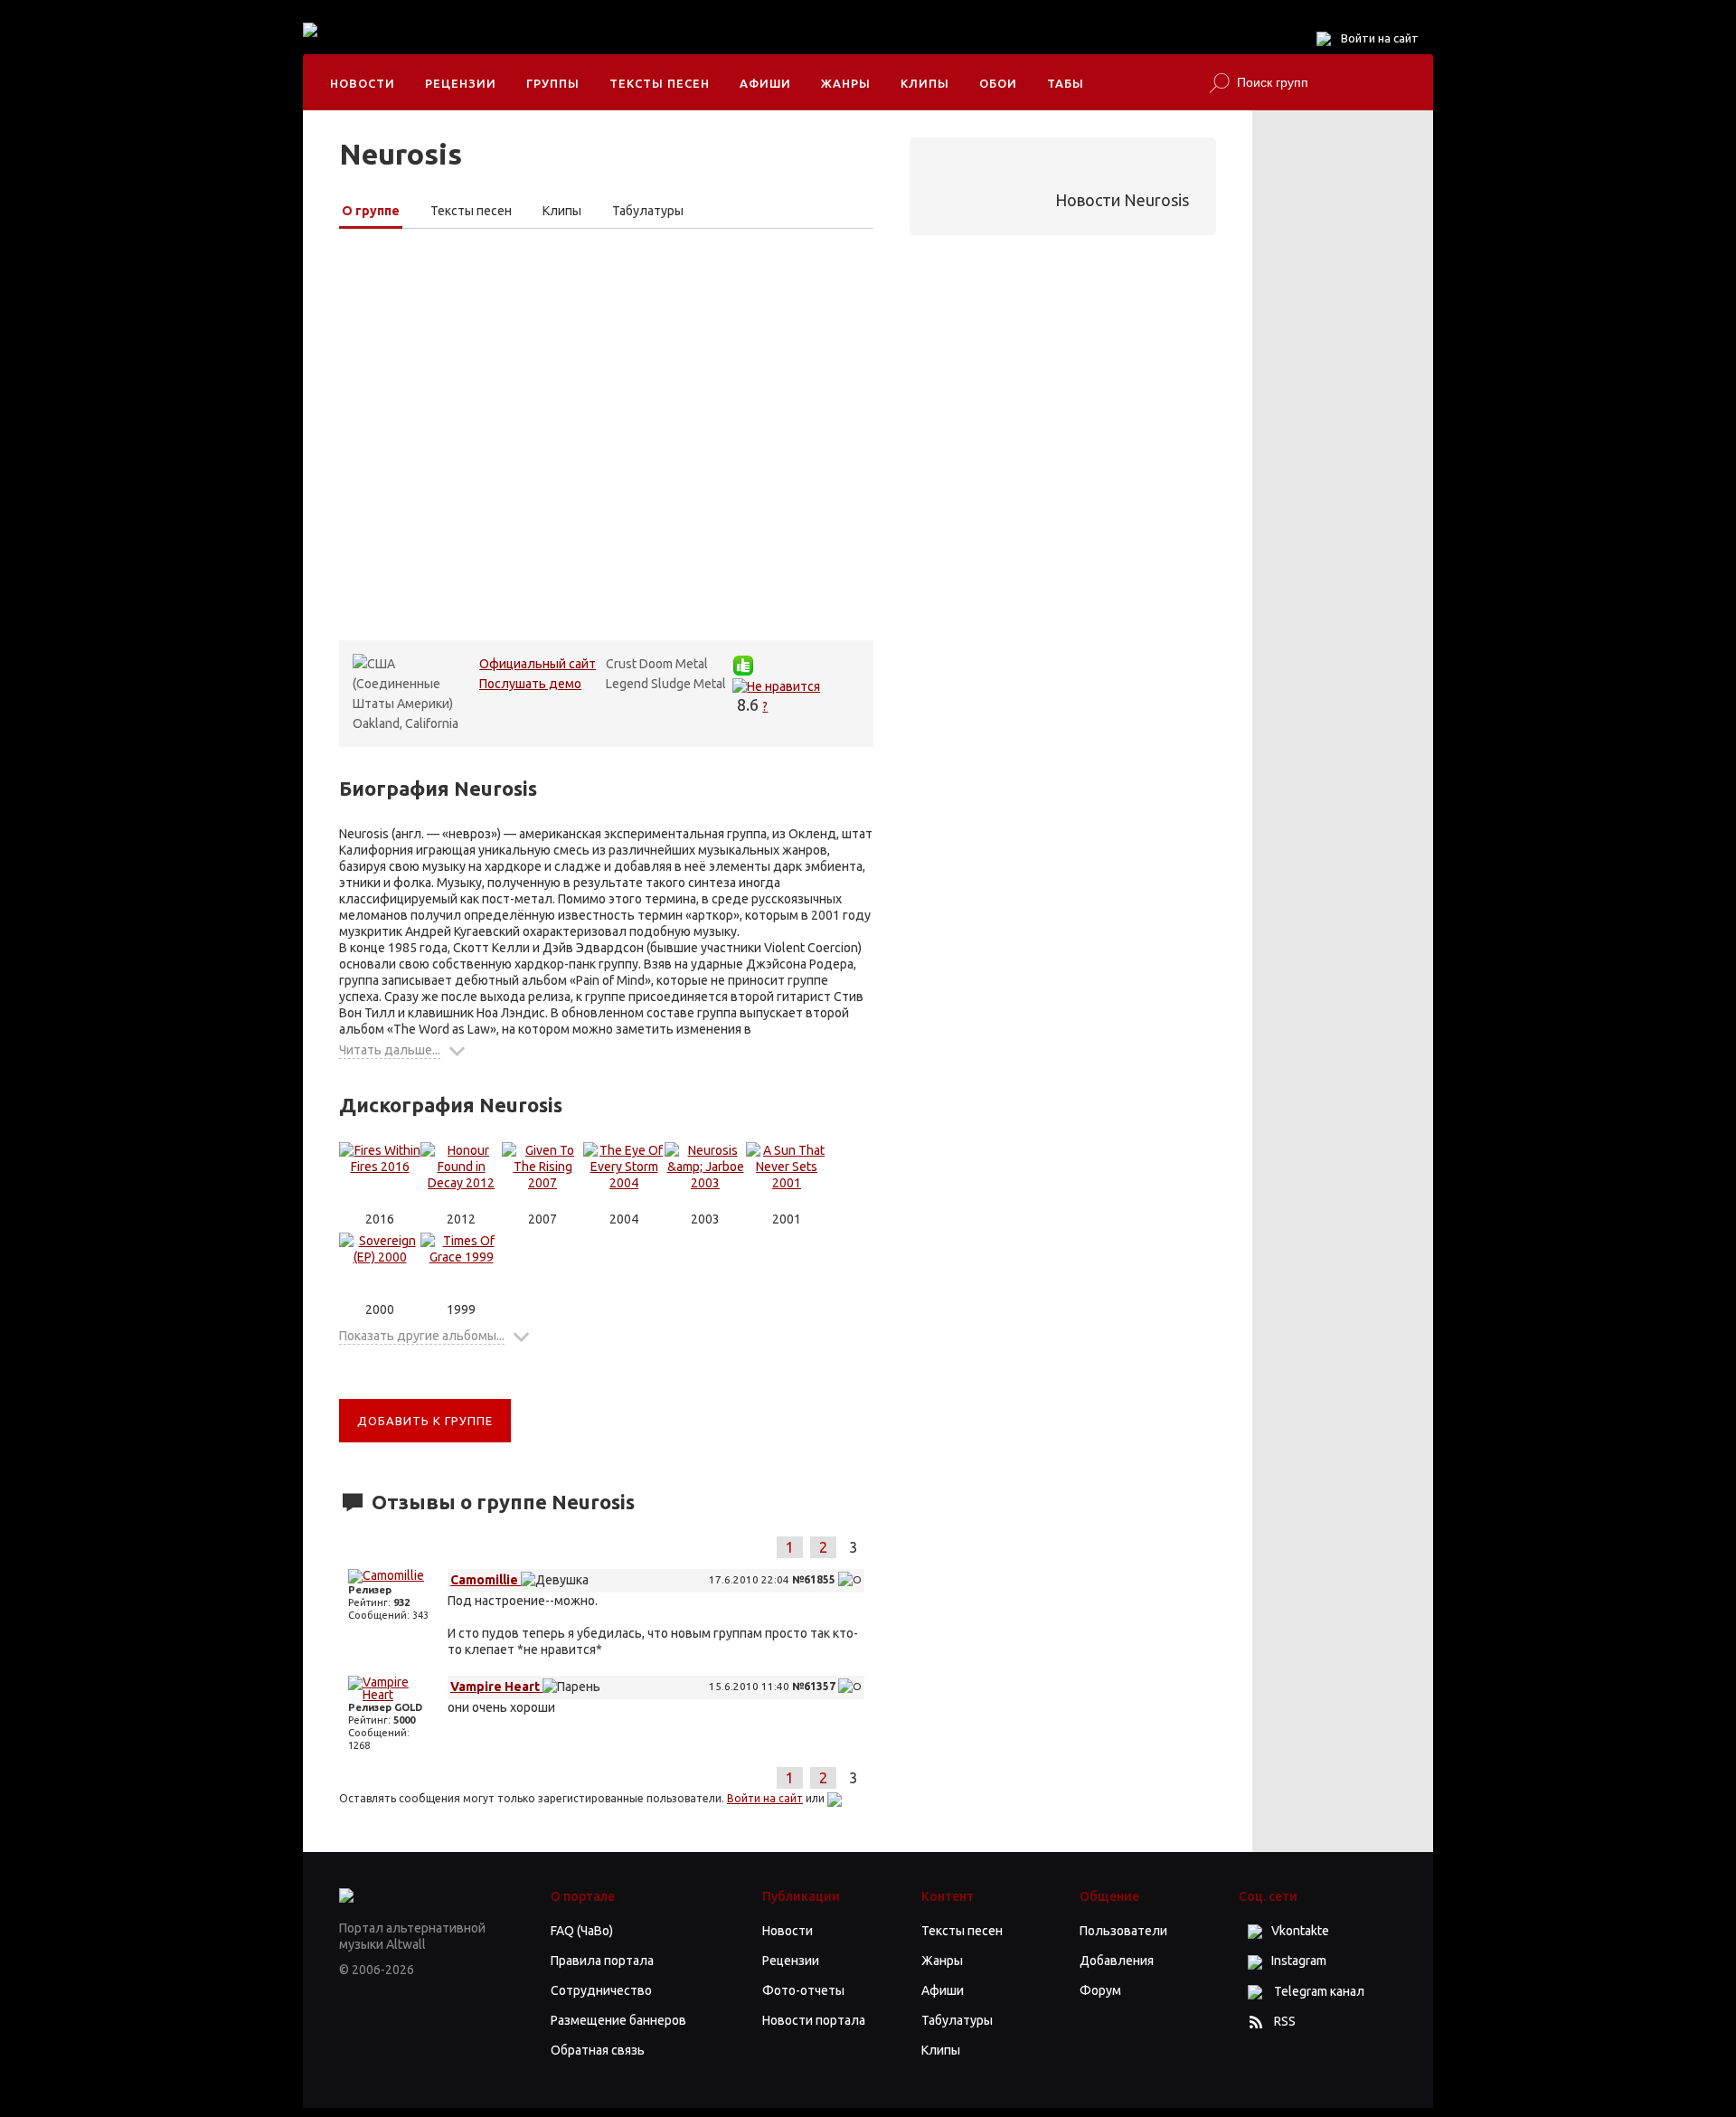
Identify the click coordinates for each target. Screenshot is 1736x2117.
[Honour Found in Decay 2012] (461, 1177)
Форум (1100, 1990)
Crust (621, 664)
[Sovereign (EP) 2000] (380, 1267)
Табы (1066, 83)
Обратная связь (598, 2050)
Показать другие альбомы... (422, 1336)
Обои (998, 83)
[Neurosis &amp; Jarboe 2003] (705, 1177)
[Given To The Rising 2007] (542, 1177)
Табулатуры (648, 211)
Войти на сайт (1380, 38)
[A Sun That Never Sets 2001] (787, 1177)
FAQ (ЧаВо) (582, 1931)
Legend (627, 684)
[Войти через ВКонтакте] (835, 1798)
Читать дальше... (390, 1050)
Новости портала (814, 2020)
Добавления (1117, 1961)
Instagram (1299, 1961)
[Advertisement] (695, 45)
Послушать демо (530, 684)
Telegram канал (1318, 1991)
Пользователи (1123, 1931)
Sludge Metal (689, 684)
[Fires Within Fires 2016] (380, 1177)
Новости (363, 83)
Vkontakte (1300, 1931)
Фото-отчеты (803, 1990)
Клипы (925, 83)
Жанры (846, 83)
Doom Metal (674, 664)
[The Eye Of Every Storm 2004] (624, 1177)
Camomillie (486, 1580)
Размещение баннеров (618, 2020)
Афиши (765, 83)
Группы (553, 83)
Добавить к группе (425, 1421)
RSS (1285, 2021)
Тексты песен (660, 83)
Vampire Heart (496, 1687)
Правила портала (602, 1961)
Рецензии (461, 83)
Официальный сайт (538, 664)
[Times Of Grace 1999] (461, 1267)
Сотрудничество (601, 1990)
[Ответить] (850, 1580)
